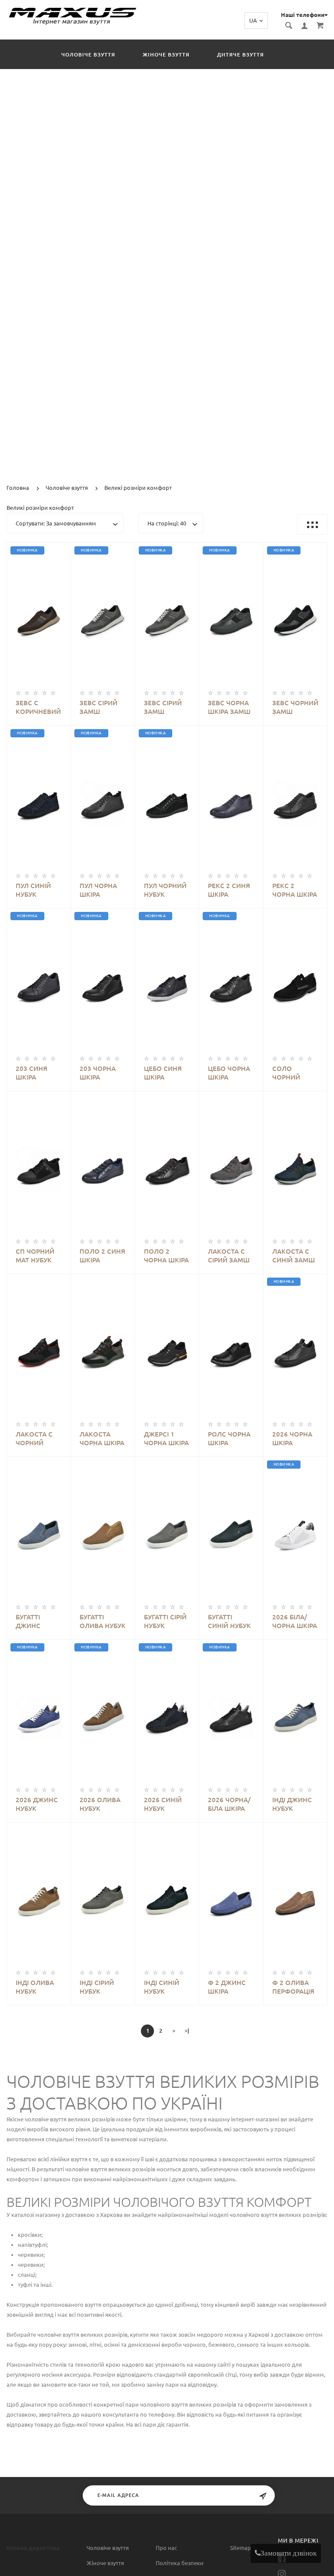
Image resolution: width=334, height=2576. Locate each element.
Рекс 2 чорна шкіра (295, 890)
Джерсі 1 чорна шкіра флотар (166, 1439)
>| (187, 2031)
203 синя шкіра (32, 1073)
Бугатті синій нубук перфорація (229, 1622)
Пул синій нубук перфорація (37, 890)
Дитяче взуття (240, 54)
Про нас (166, 2548)
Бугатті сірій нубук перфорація (165, 1622)
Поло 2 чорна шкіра (166, 1256)
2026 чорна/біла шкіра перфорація (229, 1805)
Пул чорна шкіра (98, 890)
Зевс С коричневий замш (38, 708)
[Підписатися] (263, 2496)
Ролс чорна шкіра (229, 1438)
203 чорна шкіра (98, 1073)
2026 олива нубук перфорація (101, 1805)
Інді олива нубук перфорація (37, 1987)
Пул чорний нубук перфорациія (167, 890)
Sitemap (240, 2548)
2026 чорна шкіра (292, 1438)
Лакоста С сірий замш (229, 1256)
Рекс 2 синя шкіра (229, 890)
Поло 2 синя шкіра (102, 1256)
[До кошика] (48, 608)
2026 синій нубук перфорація (165, 1805)
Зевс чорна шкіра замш (229, 707)
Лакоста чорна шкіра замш (102, 1439)
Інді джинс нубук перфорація (293, 1805)
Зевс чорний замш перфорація (295, 708)
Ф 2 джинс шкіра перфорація (229, 1987)
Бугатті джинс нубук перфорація (37, 1622)
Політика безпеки (180, 2563)
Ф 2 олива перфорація (293, 1987)
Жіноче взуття (166, 54)
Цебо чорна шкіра (229, 1073)
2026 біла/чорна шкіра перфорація (295, 1622)
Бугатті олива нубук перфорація (103, 1622)
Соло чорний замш (286, 1073)
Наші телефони (303, 15)
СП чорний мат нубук (35, 1256)
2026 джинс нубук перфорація (37, 1805)
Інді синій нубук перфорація (165, 1987)
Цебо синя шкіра (163, 1073)
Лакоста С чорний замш (34, 1439)
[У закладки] (60, 551)
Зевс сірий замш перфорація (101, 708)
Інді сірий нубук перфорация (102, 1987)
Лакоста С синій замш (294, 1256)
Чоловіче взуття (88, 54)
